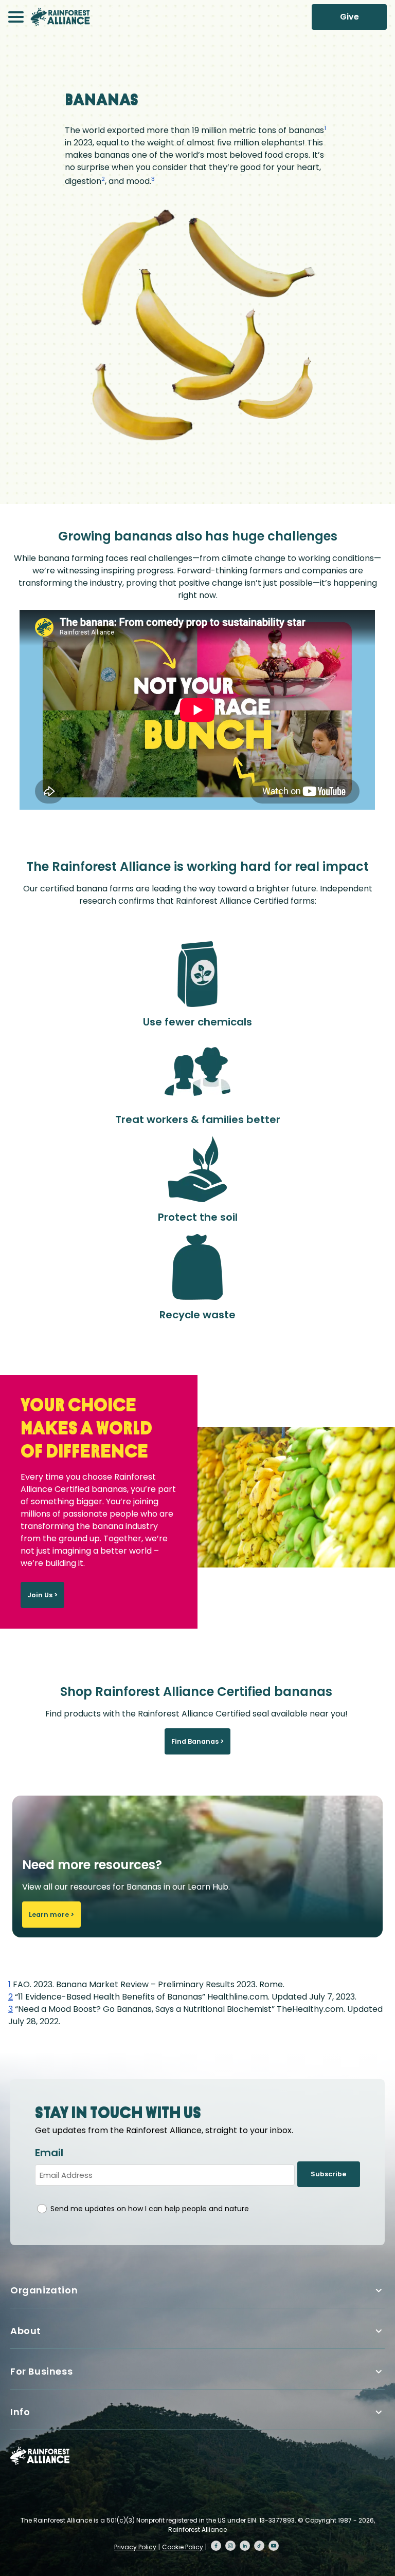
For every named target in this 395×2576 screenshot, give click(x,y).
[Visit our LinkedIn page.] (245, 2546)
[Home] (60, 17)
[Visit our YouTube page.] (274, 2546)
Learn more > (51, 1915)
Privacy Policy (135, 2547)
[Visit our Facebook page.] (216, 2546)
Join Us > (42, 1595)
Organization (44, 2290)
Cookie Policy (183, 2547)
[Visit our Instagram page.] (230, 2546)
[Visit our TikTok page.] (259, 2546)
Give (349, 17)
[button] (16, 17)
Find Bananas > (197, 1741)
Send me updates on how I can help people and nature (150, 2209)
